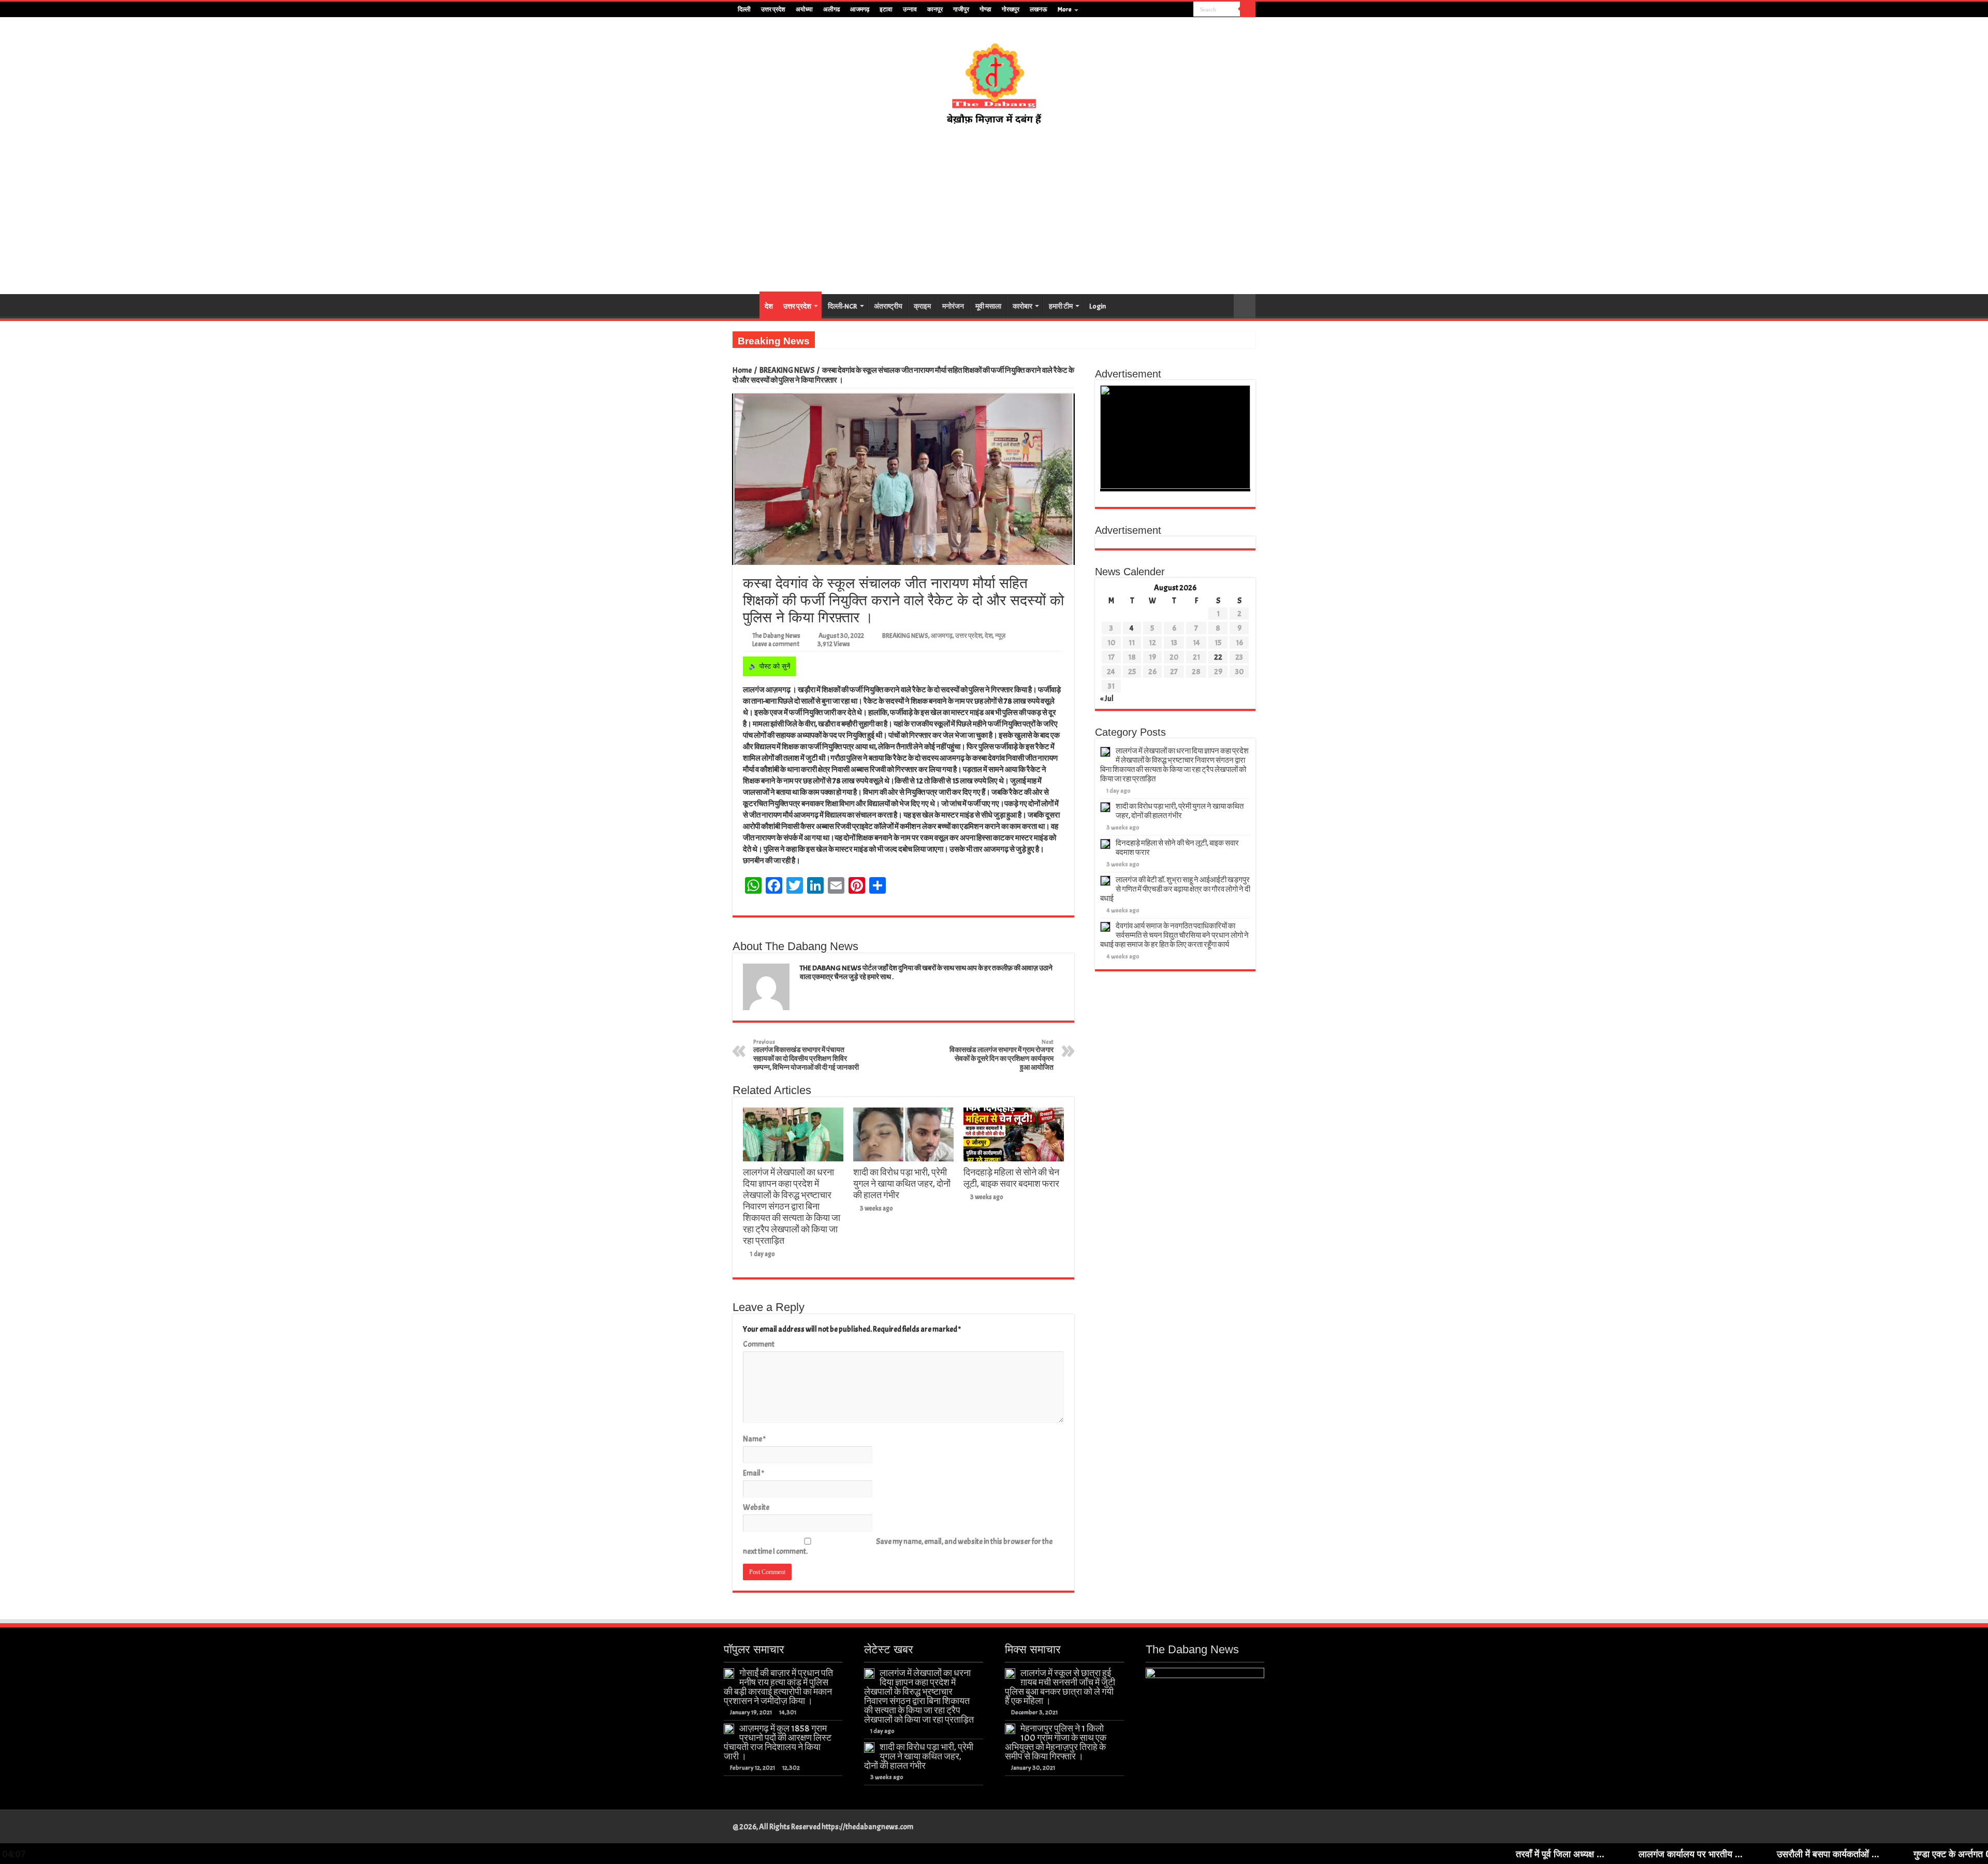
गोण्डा (985, 9)
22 (1218, 657)
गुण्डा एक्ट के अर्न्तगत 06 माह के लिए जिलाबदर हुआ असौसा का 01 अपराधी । (1831, 1854)
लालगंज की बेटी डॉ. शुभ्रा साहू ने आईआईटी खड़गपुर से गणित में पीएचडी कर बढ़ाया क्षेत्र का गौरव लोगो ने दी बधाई (1175, 889)
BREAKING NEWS (787, 370)
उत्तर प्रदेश (773, 9)
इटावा (886, 9)
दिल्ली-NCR (843, 306)
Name (754, 1439)
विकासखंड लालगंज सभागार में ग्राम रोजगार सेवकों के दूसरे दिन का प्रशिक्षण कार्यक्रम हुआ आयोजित (1002, 1055)
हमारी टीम (1061, 306)
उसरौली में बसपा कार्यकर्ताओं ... (1617, 1854)
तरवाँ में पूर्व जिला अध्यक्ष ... (1349, 1854)
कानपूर (935, 9)
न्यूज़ (1000, 636)
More (1065, 9)
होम (746, 305)
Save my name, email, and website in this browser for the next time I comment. (898, 1547)
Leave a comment (776, 644)
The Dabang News (776, 636)
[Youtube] (1176, 10)
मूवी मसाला (988, 306)
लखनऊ (1039, 9)
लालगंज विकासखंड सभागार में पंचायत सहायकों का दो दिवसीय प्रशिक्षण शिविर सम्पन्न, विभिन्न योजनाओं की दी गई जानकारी (806, 1055)
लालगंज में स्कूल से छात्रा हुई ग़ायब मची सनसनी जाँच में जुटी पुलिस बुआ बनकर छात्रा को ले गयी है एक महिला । (1060, 1687)
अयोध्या (804, 9)
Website (756, 1508)
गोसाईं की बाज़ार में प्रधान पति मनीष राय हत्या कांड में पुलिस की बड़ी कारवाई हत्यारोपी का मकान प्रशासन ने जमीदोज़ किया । (778, 1687)
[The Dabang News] (994, 79)
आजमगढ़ (860, 9)
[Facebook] (1156, 10)
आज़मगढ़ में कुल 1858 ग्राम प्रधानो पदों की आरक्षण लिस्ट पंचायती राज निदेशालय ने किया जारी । (778, 1742)
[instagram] (1186, 10)
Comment (759, 1344)
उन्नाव (910, 9)
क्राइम (922, 306)
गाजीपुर (961, 9)
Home (742, 370)
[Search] (1248, 9)
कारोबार (1022, 306)
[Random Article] (1245, 306)
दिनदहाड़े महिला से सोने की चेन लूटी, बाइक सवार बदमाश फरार (1011, 1178)
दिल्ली (744, 9)
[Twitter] (1166, 10)
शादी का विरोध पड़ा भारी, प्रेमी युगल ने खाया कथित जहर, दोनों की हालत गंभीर (902, 1184)
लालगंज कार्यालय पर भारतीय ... (1480, 1854)
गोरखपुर (1011, 9)
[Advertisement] (994, 210)
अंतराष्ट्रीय (888, 306)
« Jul (1107, 699)
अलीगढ (831, 9)
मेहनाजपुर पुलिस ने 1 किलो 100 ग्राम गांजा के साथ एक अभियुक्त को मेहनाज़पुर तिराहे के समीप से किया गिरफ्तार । (1056, 1742)
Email (754, 1473)
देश (769, 306)
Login (1098, 306)
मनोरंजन (953, 306)
